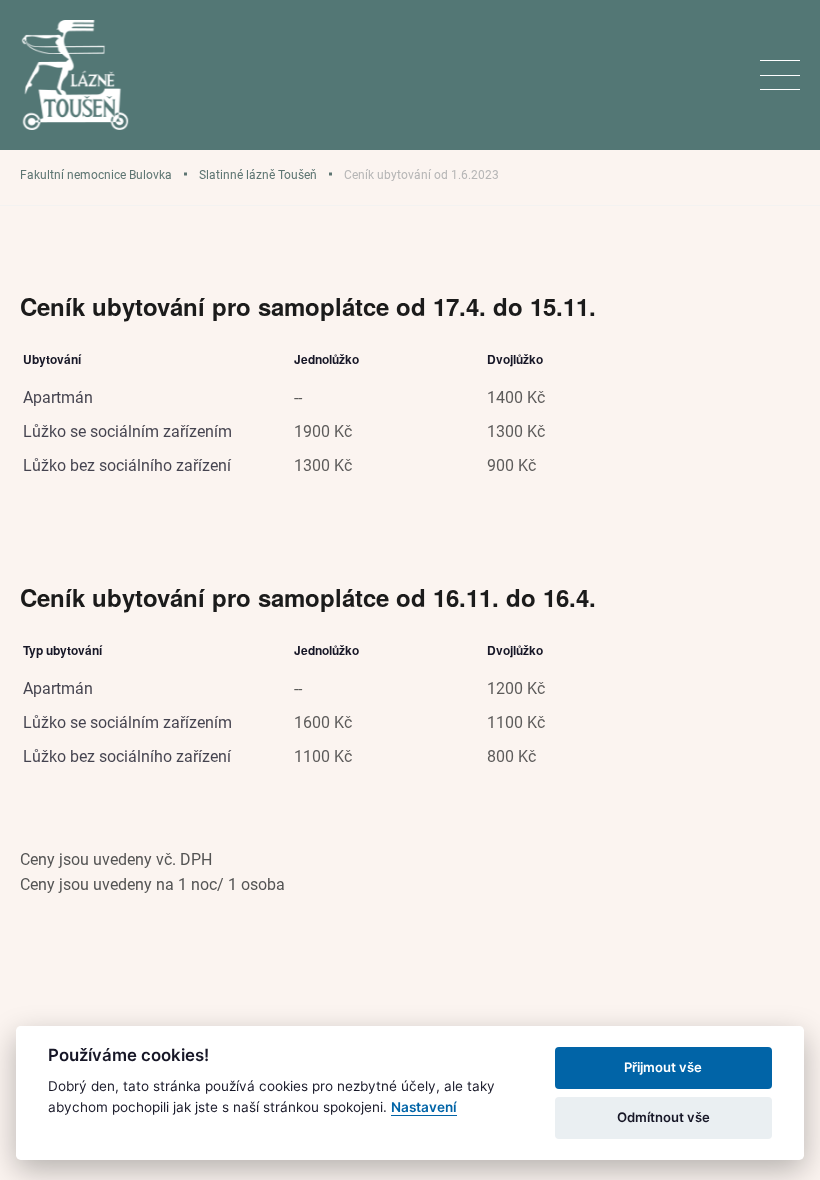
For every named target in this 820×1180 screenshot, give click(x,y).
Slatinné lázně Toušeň (258, 174)
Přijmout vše (663, 1067)
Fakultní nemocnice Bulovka (96, 174)
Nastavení (424, 1107)
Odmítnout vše (663, 1117)
